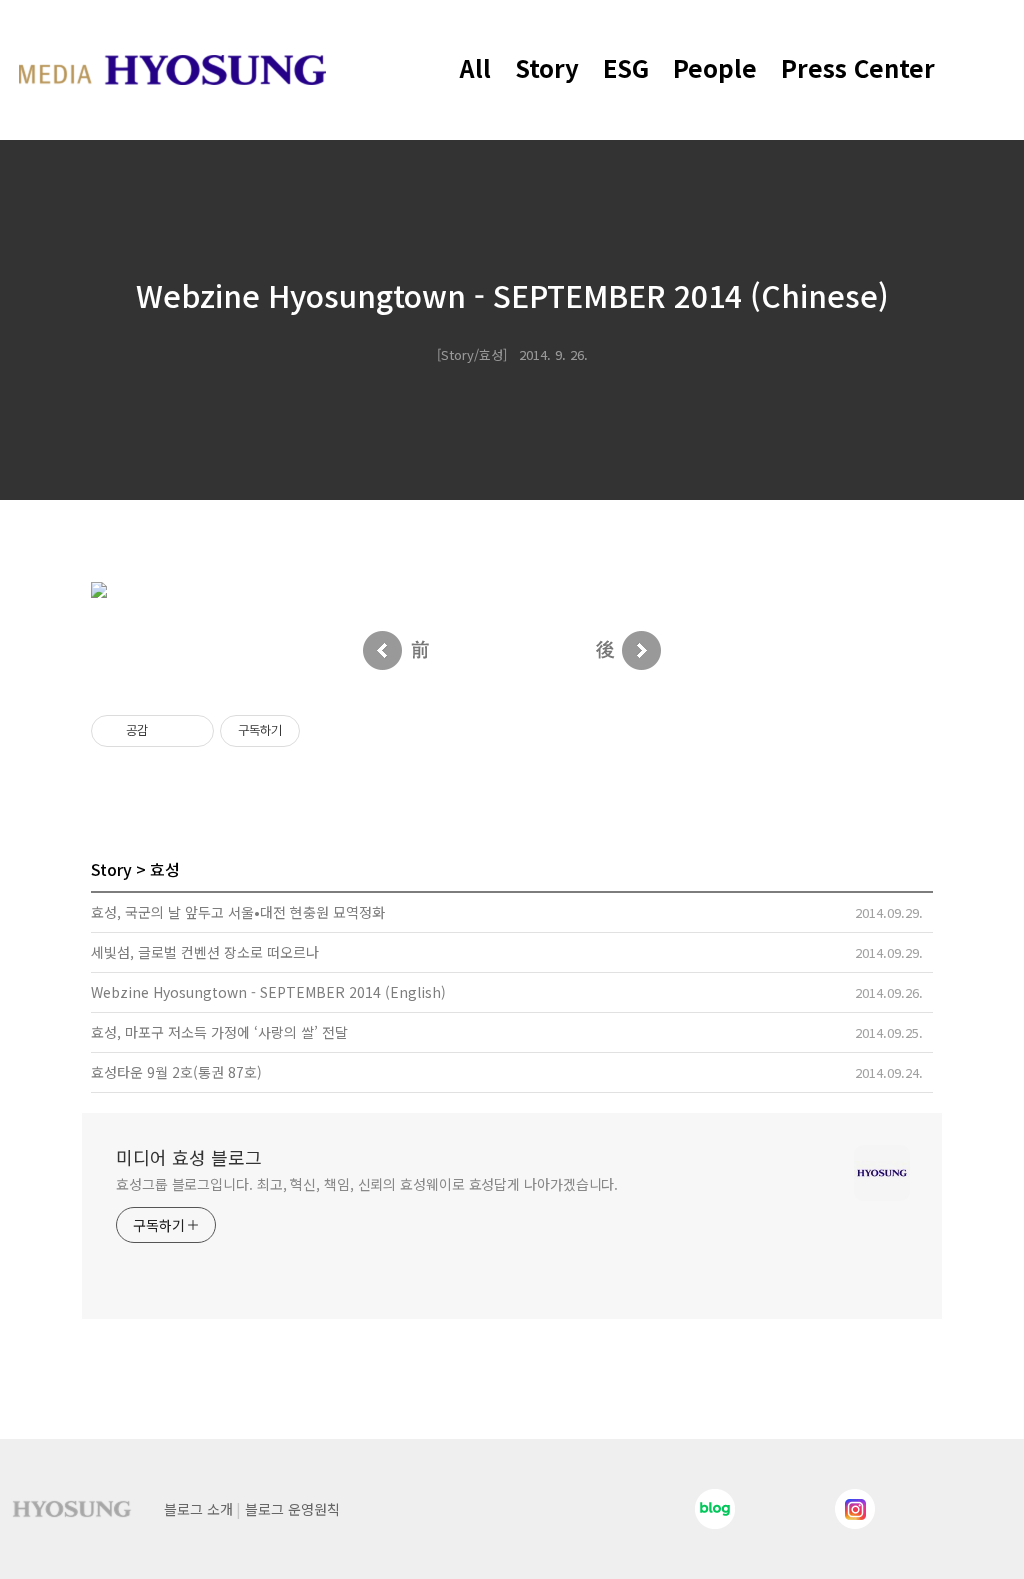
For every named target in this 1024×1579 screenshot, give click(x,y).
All (475, 67)
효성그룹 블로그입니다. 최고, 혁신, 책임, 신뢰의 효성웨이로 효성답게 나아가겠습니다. (367, 1184)
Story (547, 67)
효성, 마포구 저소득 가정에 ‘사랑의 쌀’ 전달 (219, 1032)
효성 (165, 869)
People (715, 67)
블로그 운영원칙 (292, 1509)
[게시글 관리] (191, 731)
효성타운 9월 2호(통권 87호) (176, 1072)
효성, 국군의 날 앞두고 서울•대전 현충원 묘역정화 (238, 912)
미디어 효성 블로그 (189, 1157)
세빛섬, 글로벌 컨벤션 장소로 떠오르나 (205, 952)
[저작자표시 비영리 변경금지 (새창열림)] (327, 731)
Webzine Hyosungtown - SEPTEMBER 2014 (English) (268, 992)
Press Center (858, 67)
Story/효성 (472, 354)
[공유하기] (166, 731)
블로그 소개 (198, 1509)
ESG (626, 67)
